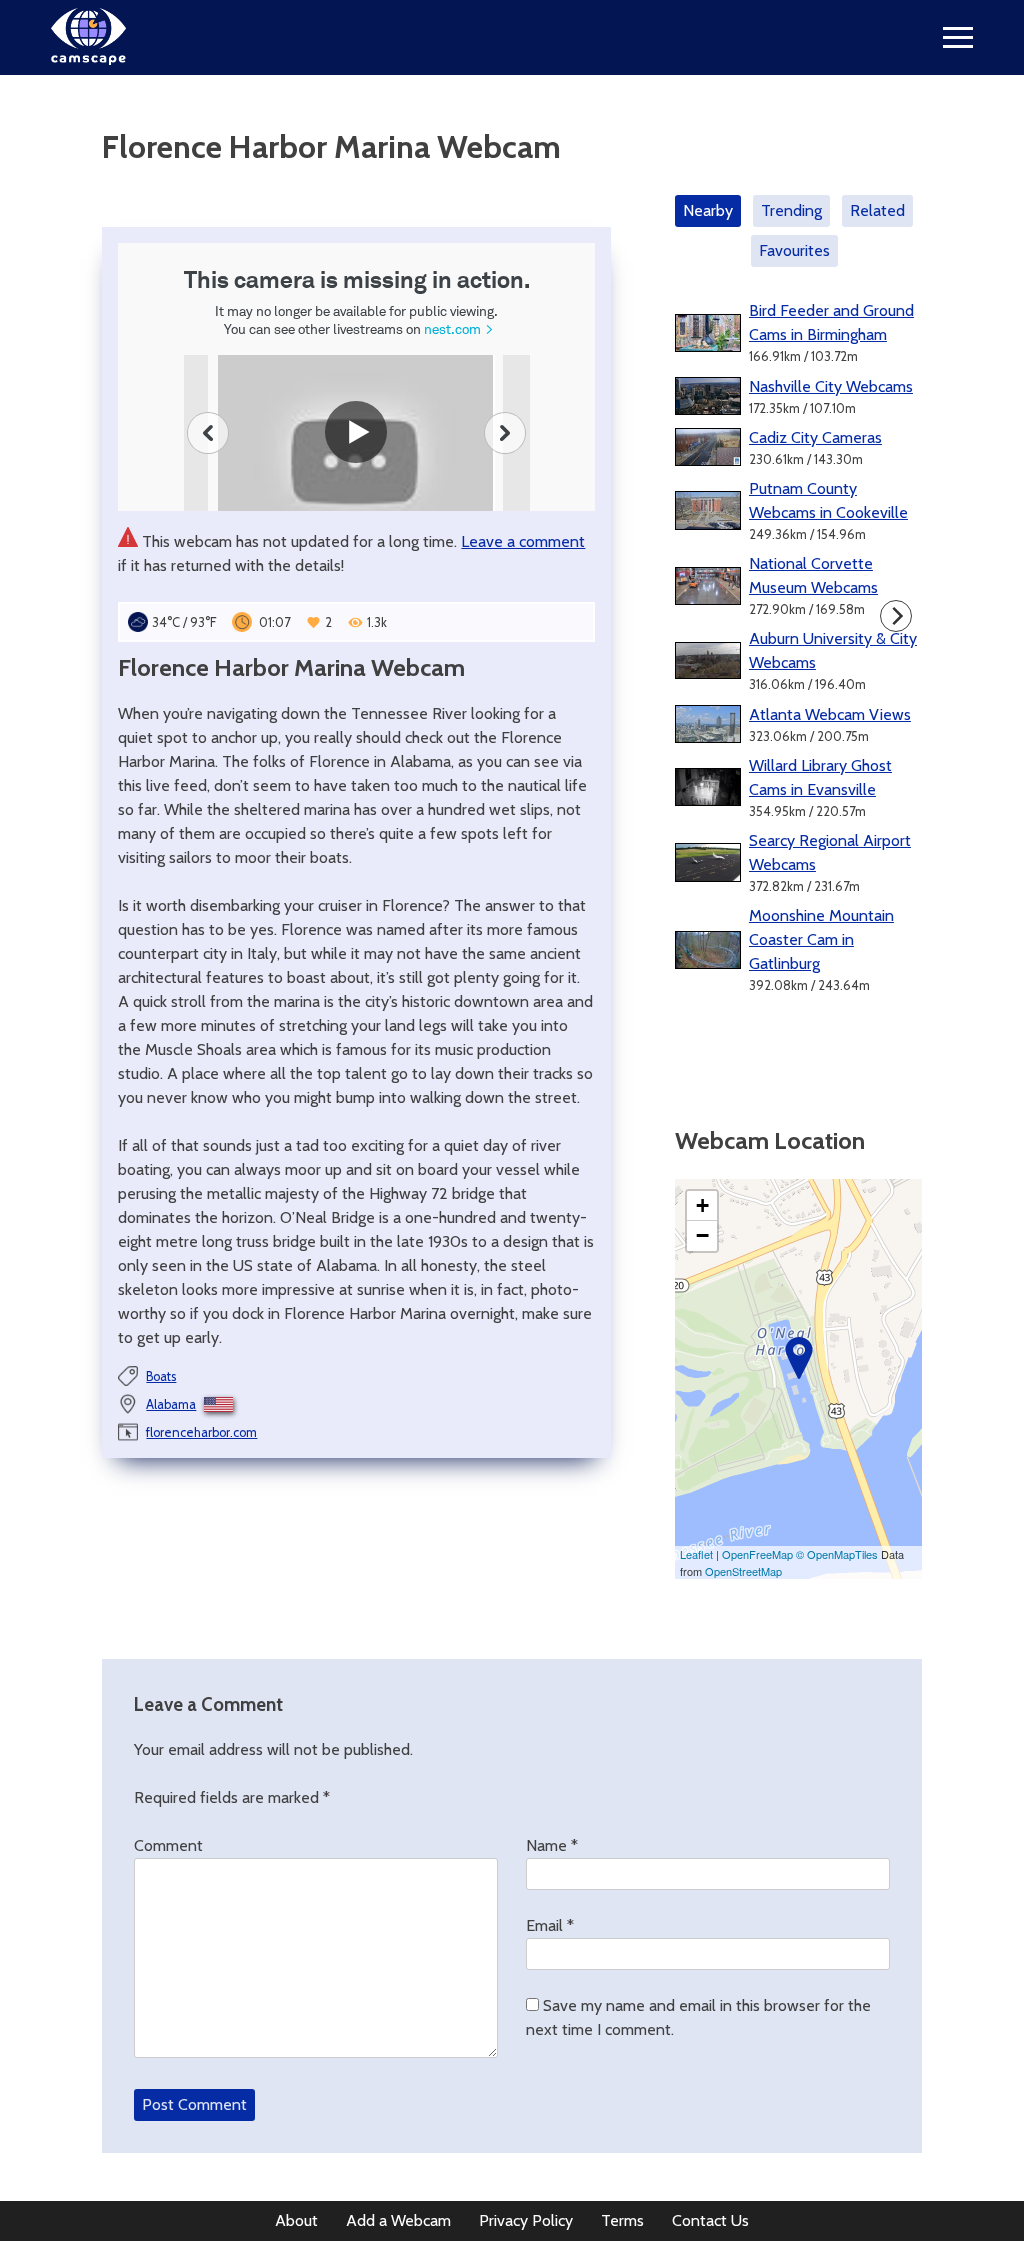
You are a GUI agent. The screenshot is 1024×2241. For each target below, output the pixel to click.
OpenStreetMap (743, 1571)
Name (552, 1845)
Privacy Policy (526, 2220)
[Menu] (958, 37)
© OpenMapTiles (837, 1554)
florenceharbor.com (201, 1432)
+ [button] (702, 1205)
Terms (622, 2220)
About (296, 2220)
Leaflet (696, 1554)
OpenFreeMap (757, 1554)
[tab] (712, 211)
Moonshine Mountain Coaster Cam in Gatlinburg (821, 939)
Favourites (794, 250)
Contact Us (710, 2220)
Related (877, 210)
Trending (791, 210)
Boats (161, 1376)
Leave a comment (523, 541)
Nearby (708, 210)
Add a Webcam (398, 2220)
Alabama (171, 1404)
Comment (168, 1845)
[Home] (88, 59)
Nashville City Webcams (831, 386)
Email (550, 1925)
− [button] (702, 1235)
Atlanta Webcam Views (830, 714)
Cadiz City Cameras (815, 437)
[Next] (896, 616)
